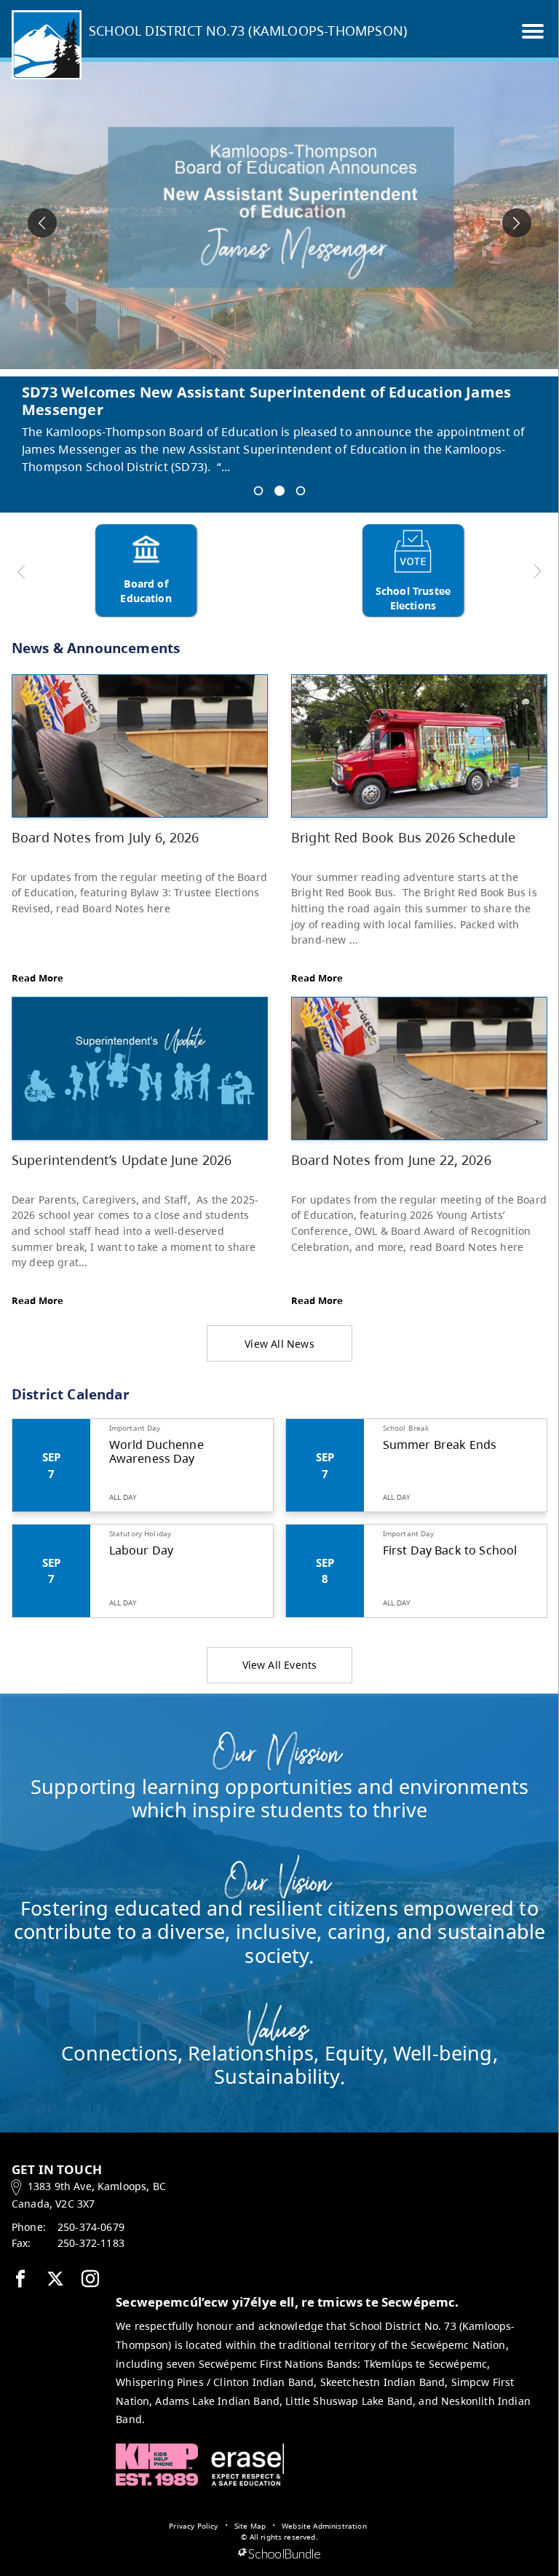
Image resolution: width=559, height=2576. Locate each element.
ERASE (247, 2465)
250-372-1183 (91, 2243)
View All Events (280, 1665)
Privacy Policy (193, 2526)
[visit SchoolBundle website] (279, 2554)
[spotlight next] (517, 223)
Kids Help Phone (157, 2465)
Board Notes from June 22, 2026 (391, 1159)
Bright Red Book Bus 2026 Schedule (403, 837)
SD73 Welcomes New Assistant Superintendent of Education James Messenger (266, 401)
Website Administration (324, 2526)
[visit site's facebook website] (20, 2280)
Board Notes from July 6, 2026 (106, 837)
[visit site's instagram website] (90, 2280)
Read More (37, 978)
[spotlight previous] (42, 223)
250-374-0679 (91, 2227)
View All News (279, 1344)
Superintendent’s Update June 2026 (122, 1159)
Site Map (250, 2526)
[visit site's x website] (55, 2280)
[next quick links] (536, 572)
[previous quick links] (22, 572)
